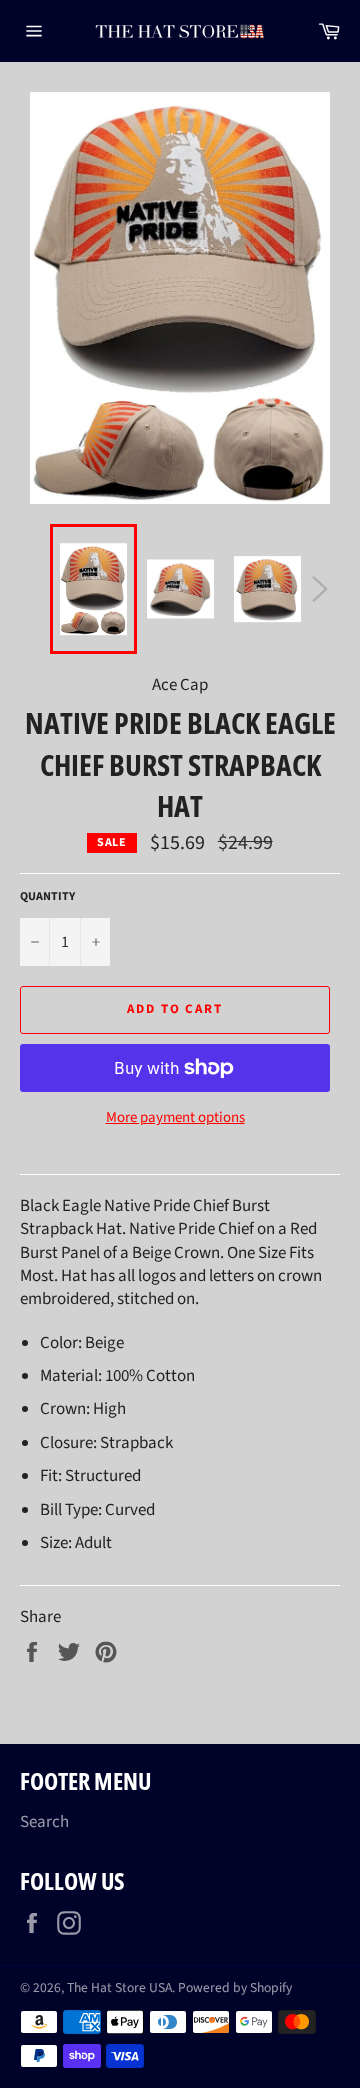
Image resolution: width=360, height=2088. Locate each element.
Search (44, 1822)
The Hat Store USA (119, 1987)
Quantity (47, 897)
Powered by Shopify (235, 1987)
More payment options (175, 1118)
